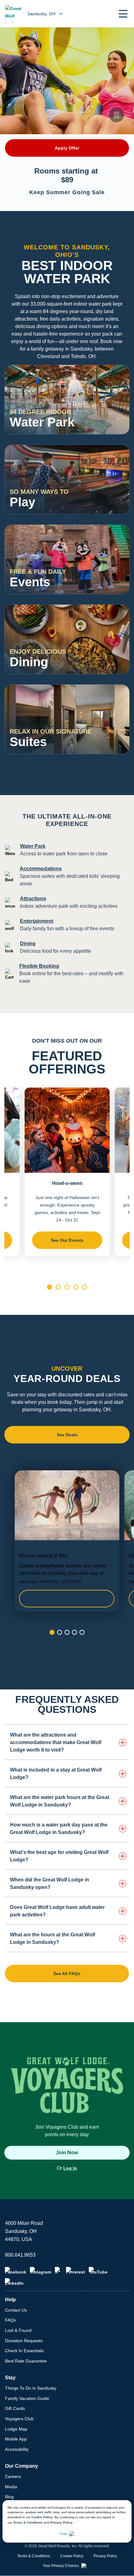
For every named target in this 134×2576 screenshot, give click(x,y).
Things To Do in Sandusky (31, 2388)
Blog (9, 2497)
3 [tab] (67, 1287)
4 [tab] (76, 1287)
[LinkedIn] (14, 2282)
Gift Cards (15, 2408)
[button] (123, 14)
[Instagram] (41, 2271)
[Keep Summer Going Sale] (67, 1541)
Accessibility (17, 2449)
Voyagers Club (19, 2419)
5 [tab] (84, 1287)
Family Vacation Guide (27, 2398)
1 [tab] (50, 1287)
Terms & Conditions (28, 2522)
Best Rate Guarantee (26, 2361)
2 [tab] (58, 1287)
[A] (117, 422)
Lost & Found (18, 2330)
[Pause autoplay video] (117, 115)
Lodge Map (16, 2429)
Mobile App (16, 2439)
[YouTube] (98, 2271)
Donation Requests (24, 2341)
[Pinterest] (76, 2271)
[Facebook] (16, 2271)
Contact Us (16, 2310)
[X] (59, 2271)
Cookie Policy (42, 2517)
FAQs (10, 2320)
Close (64, 2534)
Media (11, 2487)
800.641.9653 (20, 2255)
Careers (13, 2476)
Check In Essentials (24, 2351)
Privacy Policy (61, 2522)
